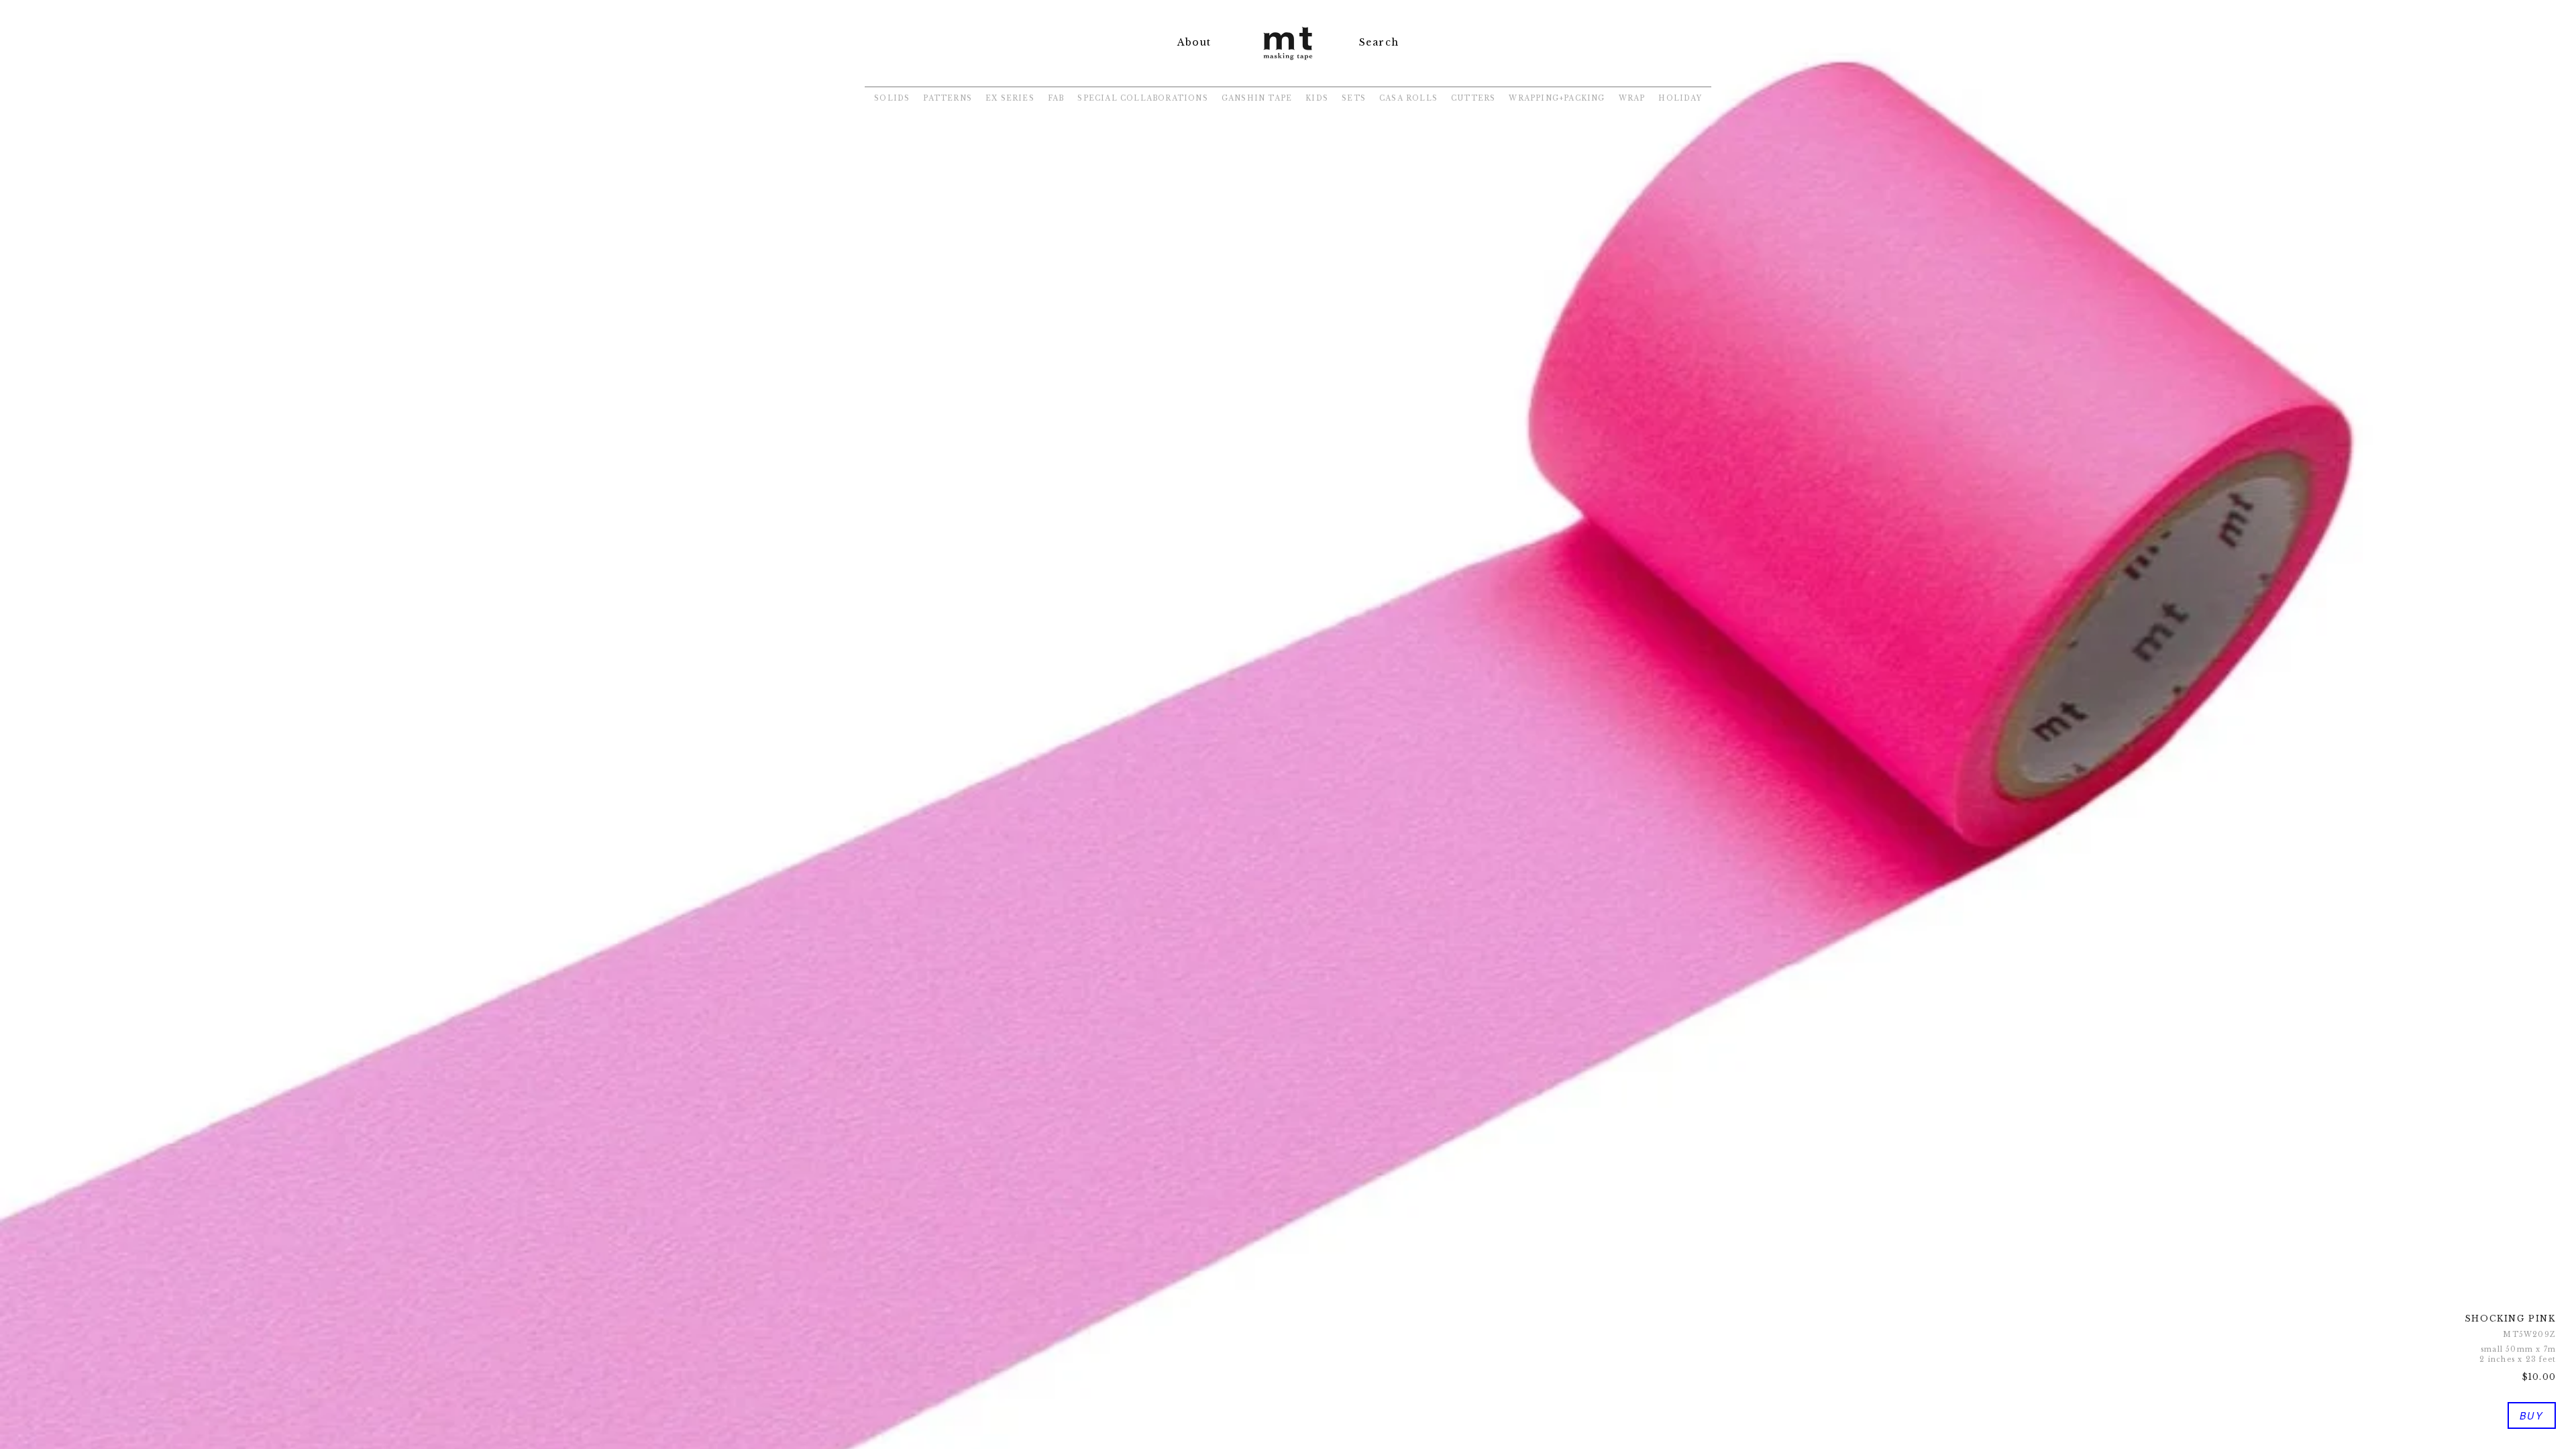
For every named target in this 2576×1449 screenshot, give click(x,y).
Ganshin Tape (1257, 98)
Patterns (948, 98)
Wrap (1632, 98)
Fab (1056, 98)
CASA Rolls (1408, 98)
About (1194, 42)
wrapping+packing (1557, 98)
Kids (1317, 98)
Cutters (1473, 98)
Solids (892, 98)
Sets (1354, 98)
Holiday (1680, 98)
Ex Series (1010, 98)
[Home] (1288, 61)
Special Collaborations (1142, 98)
